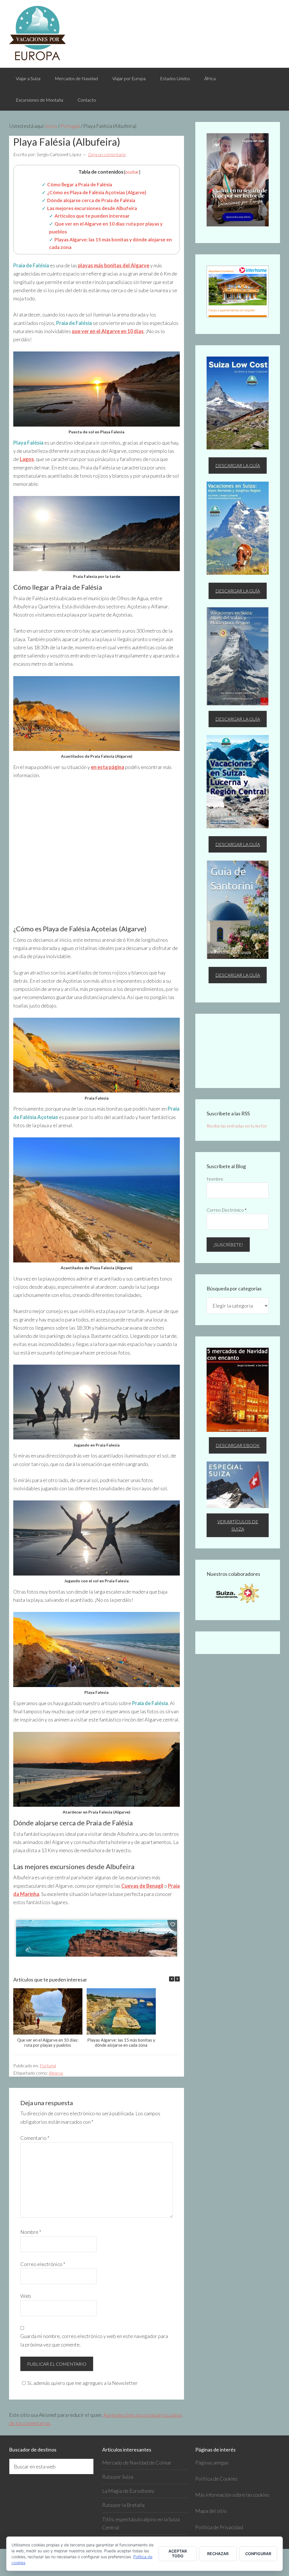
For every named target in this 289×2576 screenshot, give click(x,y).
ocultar (132, 172)
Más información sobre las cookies (232, 2495)
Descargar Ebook (238, 1445)
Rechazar (218, 2554)
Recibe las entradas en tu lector (237, 1126)
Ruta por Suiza (118, 2477)
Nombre (31, 2232)
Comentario (35, 2138)
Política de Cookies (216, 2479)
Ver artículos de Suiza (238, 1525)
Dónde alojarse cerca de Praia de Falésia (91, 200)
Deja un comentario (107, 154)
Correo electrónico (43, 2264)
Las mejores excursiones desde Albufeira (92, 208)
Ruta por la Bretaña (123, 2505)
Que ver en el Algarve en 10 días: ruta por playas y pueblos (48, 2042)
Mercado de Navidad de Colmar (137, 2462)
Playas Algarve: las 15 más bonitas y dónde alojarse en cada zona (121, 2042)
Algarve (56, 2073)
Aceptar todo (178, 2553)
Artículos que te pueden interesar (92, 216)
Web (26, 2296)
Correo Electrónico (227, 1210)
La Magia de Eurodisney (128, 2491)
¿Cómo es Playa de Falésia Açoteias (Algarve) (97, 192)
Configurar (258, 2554)
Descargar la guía (238, 465)
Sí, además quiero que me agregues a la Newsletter (83, 2383)
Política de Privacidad (219, 2527)
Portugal (48, 2065)
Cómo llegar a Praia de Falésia (80, 184)
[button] (177, 1979)
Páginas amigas (212, 2462)
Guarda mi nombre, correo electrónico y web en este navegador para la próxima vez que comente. (94, 2340)
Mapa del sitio (211, 2511)
